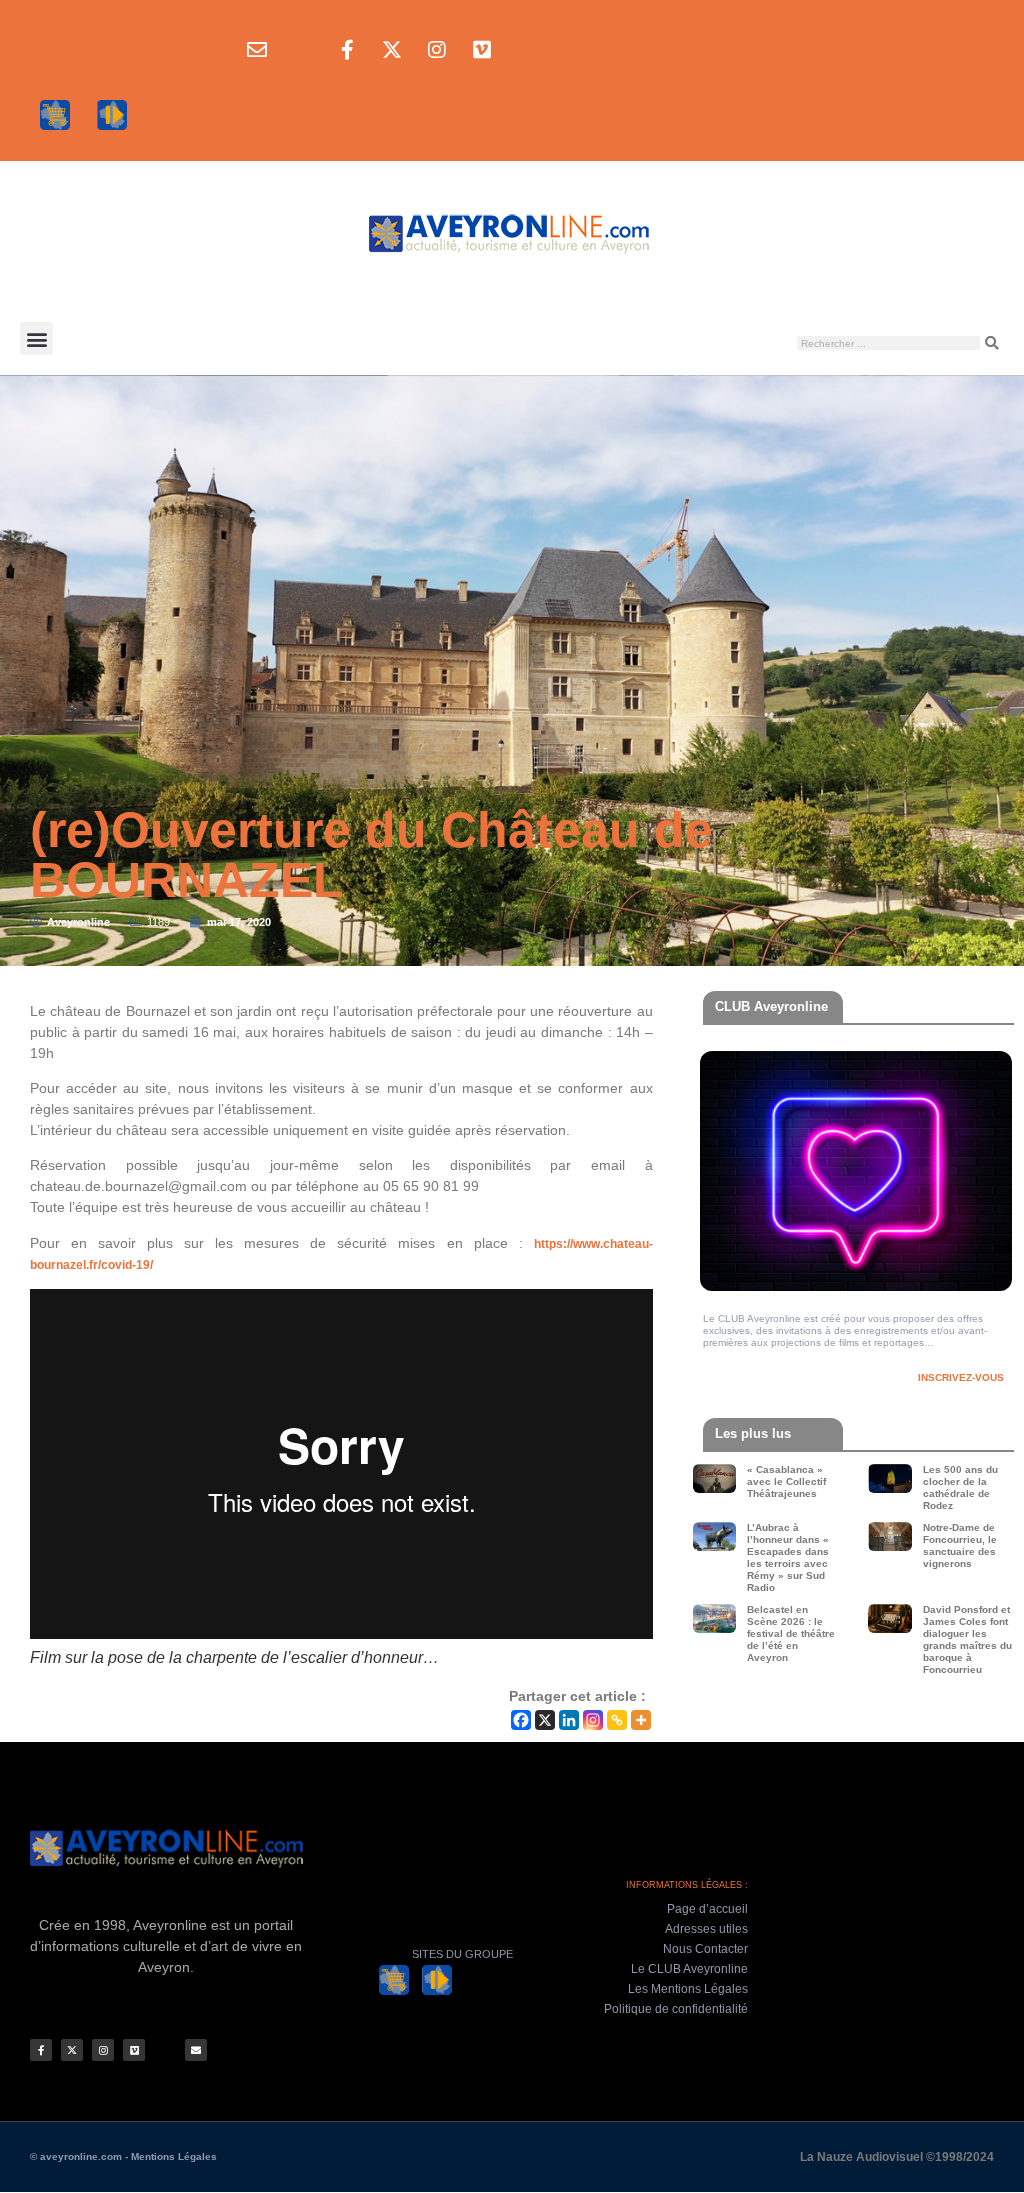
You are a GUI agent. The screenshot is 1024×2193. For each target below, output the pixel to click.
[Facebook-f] (347, 50)
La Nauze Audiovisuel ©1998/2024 (897, 2157)
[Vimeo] (482, 50)
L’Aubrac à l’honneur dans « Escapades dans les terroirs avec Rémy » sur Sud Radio (788, 1557)
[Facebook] (521, 1720)
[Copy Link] (617, 1720)
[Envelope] (257, 50)
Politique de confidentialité (676, 2009)
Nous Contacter (705, 1949)
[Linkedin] (569, 1720)
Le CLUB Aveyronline (689, 1969)
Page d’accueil (707, 1909)
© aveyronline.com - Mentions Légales (123, 2156)
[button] (36, 338)
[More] (641, 1720)
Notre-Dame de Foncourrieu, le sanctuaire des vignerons (960, 1545)
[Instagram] (437, 50)
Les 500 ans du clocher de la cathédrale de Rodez (960, 1487)
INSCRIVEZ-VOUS (961, 1377)
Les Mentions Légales (688, 1989)
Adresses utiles (706, 1929)
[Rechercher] (992, 343)
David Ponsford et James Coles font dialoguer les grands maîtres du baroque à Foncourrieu (967, 1639)
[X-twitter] (392, 50)
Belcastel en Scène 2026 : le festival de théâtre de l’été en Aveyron (791, 1633)
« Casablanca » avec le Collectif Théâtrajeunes (786, 1481)
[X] (545, 1720)
